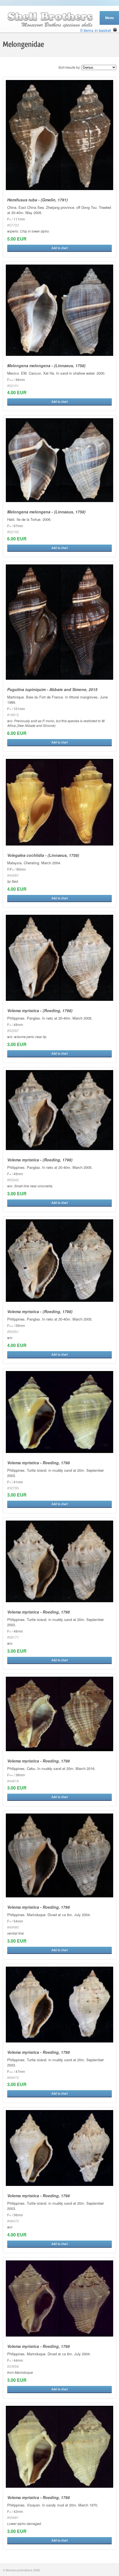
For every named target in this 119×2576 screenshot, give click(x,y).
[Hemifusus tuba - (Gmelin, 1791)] (59, 135)
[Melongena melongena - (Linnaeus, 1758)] (59, 310)
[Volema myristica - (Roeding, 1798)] (59, 958)
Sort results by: (69, 67)
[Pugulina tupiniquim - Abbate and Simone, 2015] (59, 622)
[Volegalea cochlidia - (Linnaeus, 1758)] (59, 802)
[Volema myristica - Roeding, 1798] (59, 1412)
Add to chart (60, 248)
